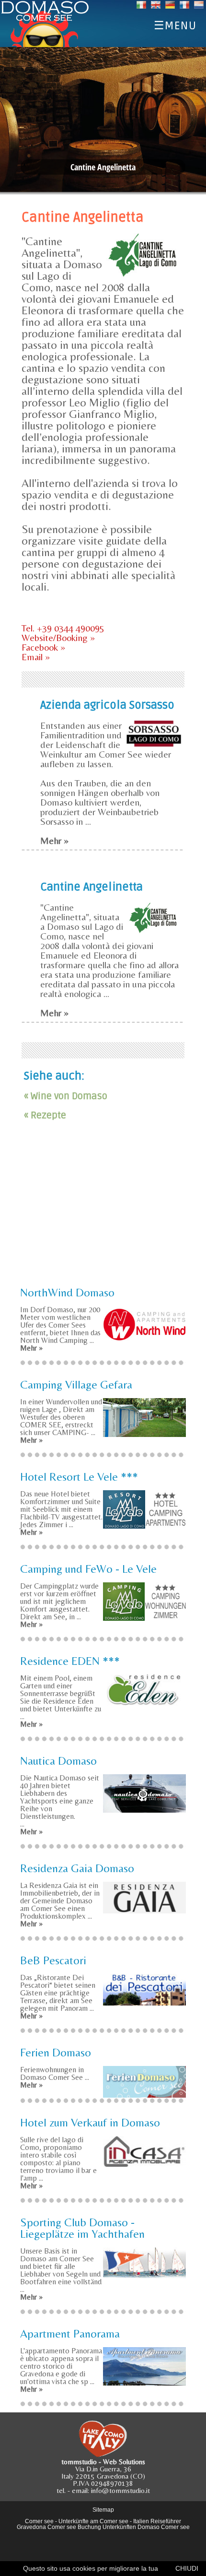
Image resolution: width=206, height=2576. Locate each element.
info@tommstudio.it (120, 2490)
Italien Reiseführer (157, 2521)
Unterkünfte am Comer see (93, 2521)
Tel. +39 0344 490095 (63, 628)
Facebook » (43, 647)
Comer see (39, 2521)
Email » (36, 657)
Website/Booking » (58, 637)
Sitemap (103, 2510)
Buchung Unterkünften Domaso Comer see (134, 2527)
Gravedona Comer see (46, 2527)
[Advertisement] (103, 1212)
